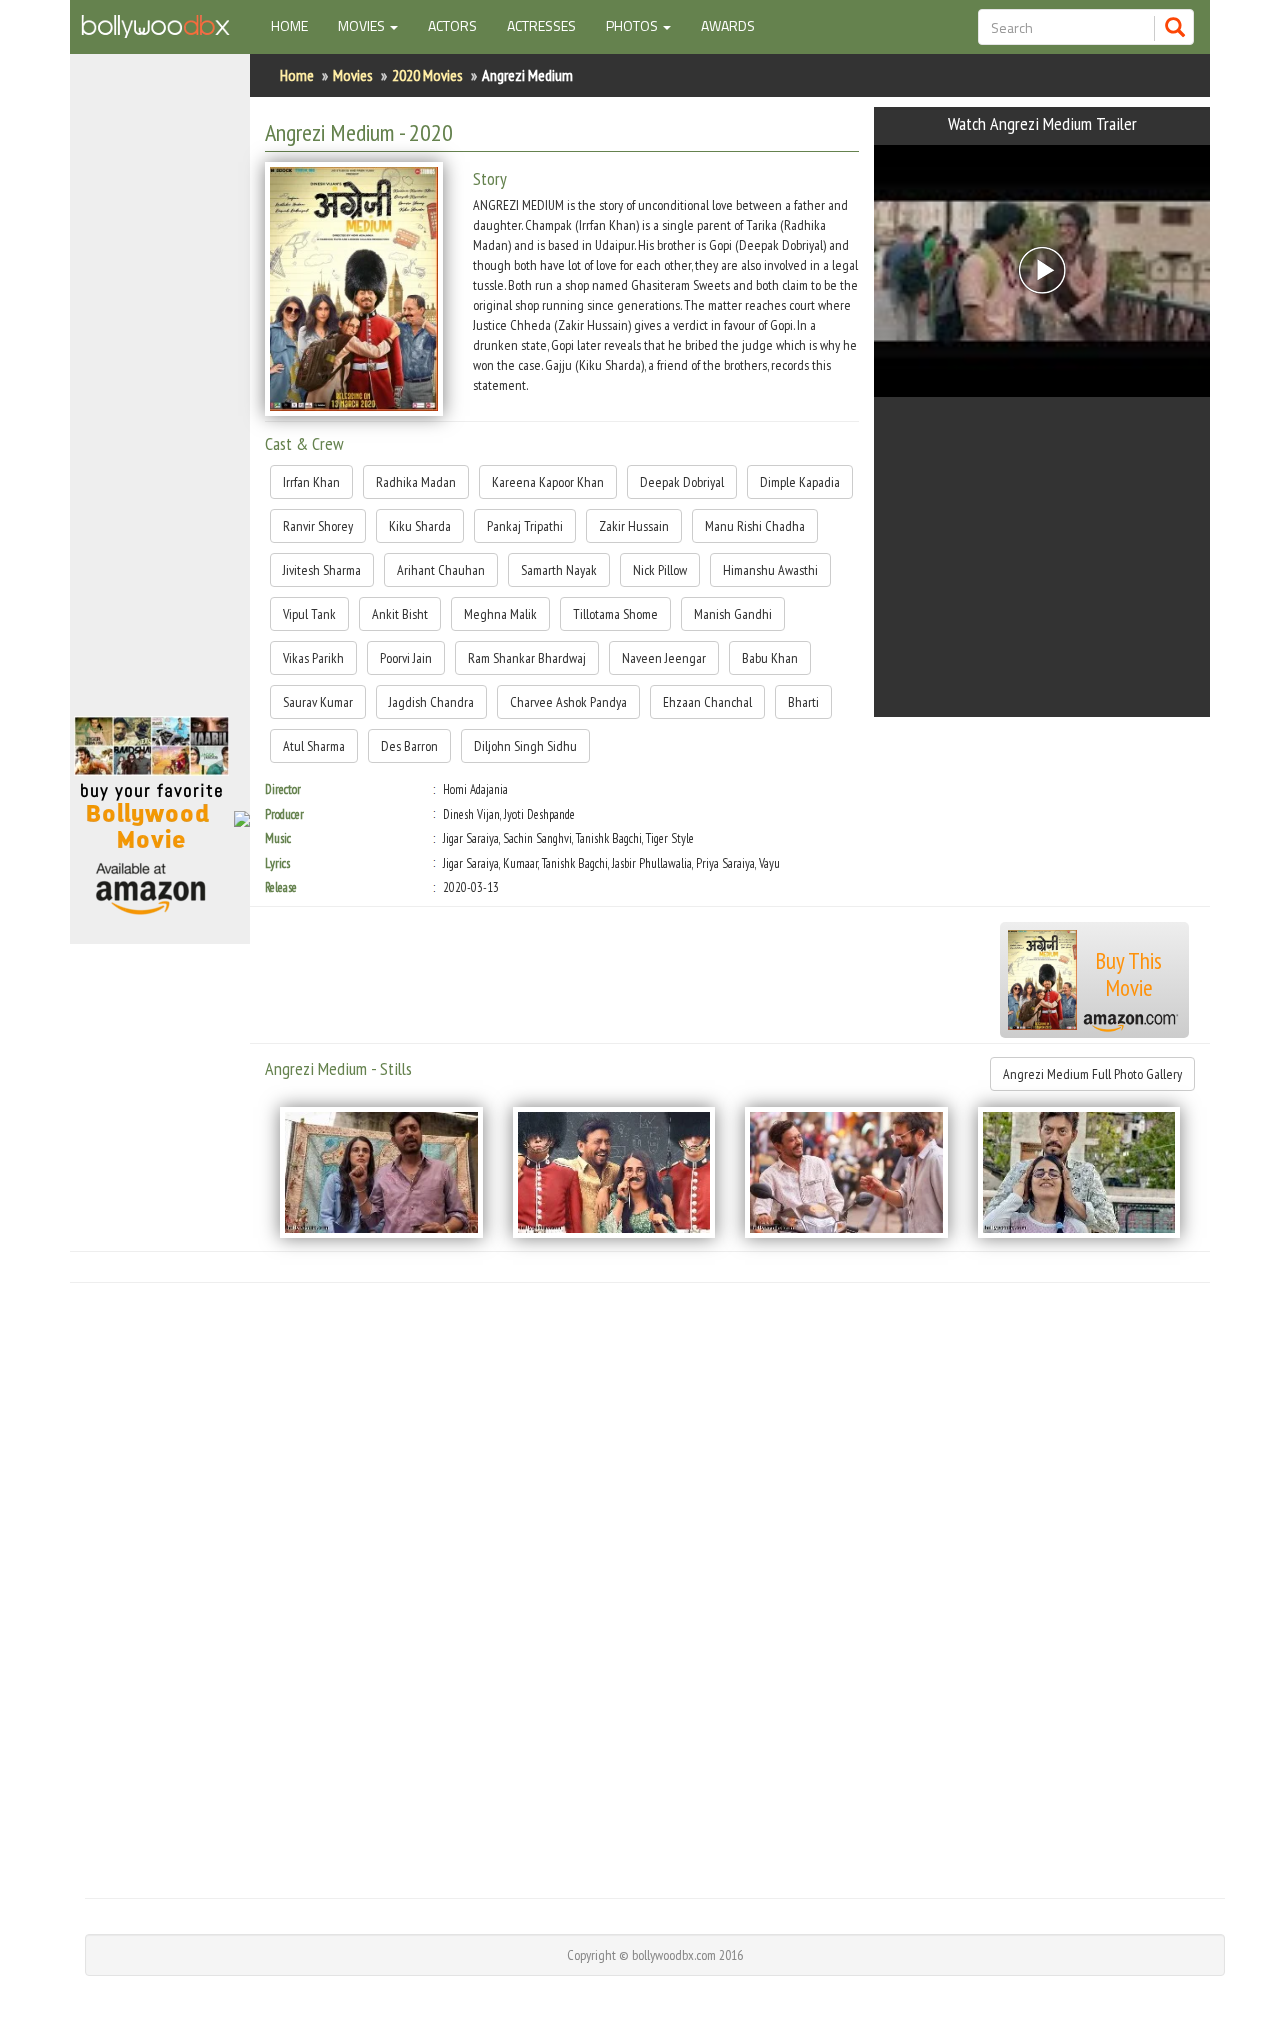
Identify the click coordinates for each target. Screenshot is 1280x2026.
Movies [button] (363, 25)
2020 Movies (427, 75)
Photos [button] (633, 25)
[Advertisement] (160, 394)
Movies (353, 75)
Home (297, 25)
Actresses (541, 25)
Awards (728, 25)
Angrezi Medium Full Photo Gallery (1092, 1074)
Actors (452, 25)
